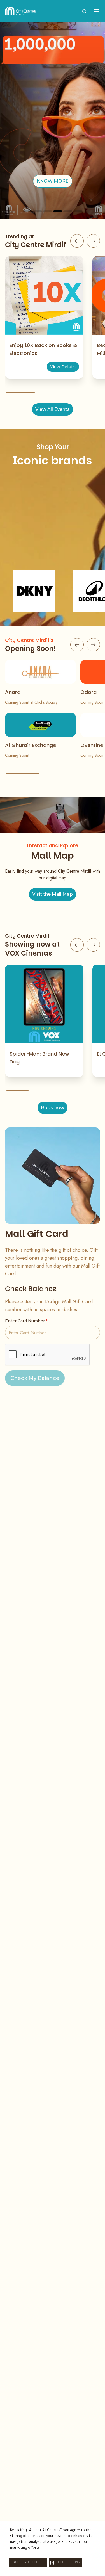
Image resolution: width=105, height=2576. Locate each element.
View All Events (53, 409)
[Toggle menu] (97, 11)
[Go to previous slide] (77, 241)
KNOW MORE (53, 181)
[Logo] (21, 11)
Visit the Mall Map (53, 894)
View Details (63, 367)
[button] (66, 2563)
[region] (53, 121)
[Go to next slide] (93, 241)
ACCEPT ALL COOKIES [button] (28, 2563)
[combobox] (84, 11)
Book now (53, 1108)
